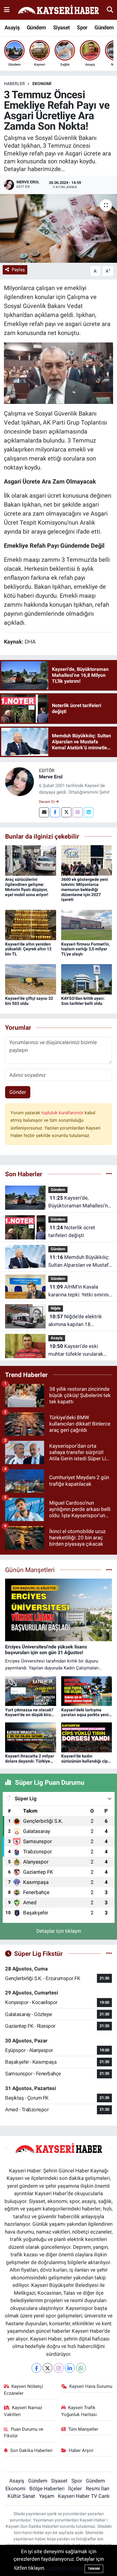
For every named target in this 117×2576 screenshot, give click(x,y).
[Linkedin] (89, 812)
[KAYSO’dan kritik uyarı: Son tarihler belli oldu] (87, 979)
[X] (48, 2368)
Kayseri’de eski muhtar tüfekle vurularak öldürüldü (76, 1350)
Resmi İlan (97, 2489)
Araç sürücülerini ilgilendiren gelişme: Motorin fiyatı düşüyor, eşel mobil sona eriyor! (27, 887)
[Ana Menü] (7, 10)
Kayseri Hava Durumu (91, 2386)
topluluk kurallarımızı (63, 1113)
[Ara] (110, 10)
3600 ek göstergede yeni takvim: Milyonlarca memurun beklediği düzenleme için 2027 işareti (85, 889)
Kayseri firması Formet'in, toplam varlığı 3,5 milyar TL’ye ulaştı (85, 949)
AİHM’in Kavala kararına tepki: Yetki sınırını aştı (78, 1291)
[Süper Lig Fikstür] (109, 1953)
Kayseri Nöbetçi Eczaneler (24, 2390)
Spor (82, 27)
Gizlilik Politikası (65, 2568)
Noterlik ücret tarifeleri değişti (72, 1231)
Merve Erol (51, 777)
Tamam (94, 2569)
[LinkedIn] (70, 2368)
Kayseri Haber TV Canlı (84, 2496)
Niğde (56, 1308)
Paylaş (18, 270)
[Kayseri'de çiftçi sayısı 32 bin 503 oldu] (31, 979)
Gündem (36, 27)
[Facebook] (55, 812)
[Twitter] (66, 812)
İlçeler (75, 2489)
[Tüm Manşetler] (109, 1570)
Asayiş (12, 27)
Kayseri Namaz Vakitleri (23, 2411)
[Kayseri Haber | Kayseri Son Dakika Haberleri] (58, 10)
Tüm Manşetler (83, 2429)
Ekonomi (42, 84)
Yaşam (47, 2496)
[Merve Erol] (19, 781)
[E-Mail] (44, 812)
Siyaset (61, 27)
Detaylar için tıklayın (59, 1931)
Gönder (18, 1092)
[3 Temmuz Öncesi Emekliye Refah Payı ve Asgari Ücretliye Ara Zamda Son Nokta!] (58, 228)
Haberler (14, 84)
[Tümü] (109, 1174)
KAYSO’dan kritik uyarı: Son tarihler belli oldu (83, 1001)
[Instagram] (78, 812)
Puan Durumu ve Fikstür (24, 2432)
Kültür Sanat (21, 2496)
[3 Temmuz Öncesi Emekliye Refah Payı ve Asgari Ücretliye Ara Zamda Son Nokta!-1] (59, 373)
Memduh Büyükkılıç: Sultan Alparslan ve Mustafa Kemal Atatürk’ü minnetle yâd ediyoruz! (80, 1261)
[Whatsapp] (81, 2368)
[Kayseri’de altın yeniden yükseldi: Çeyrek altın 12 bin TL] (31, 925)
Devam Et (47, 802)
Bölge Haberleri (47, 2489)
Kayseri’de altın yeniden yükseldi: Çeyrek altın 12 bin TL (28, 949)
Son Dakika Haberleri (31, 2450)
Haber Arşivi (81, 2450)
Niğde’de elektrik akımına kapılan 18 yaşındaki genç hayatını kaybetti (75, 1321)
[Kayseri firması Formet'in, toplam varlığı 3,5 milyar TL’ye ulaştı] (87, 925)
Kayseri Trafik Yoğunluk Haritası (79, 2411)
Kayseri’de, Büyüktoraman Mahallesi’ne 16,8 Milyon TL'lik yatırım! (79, 1202)
